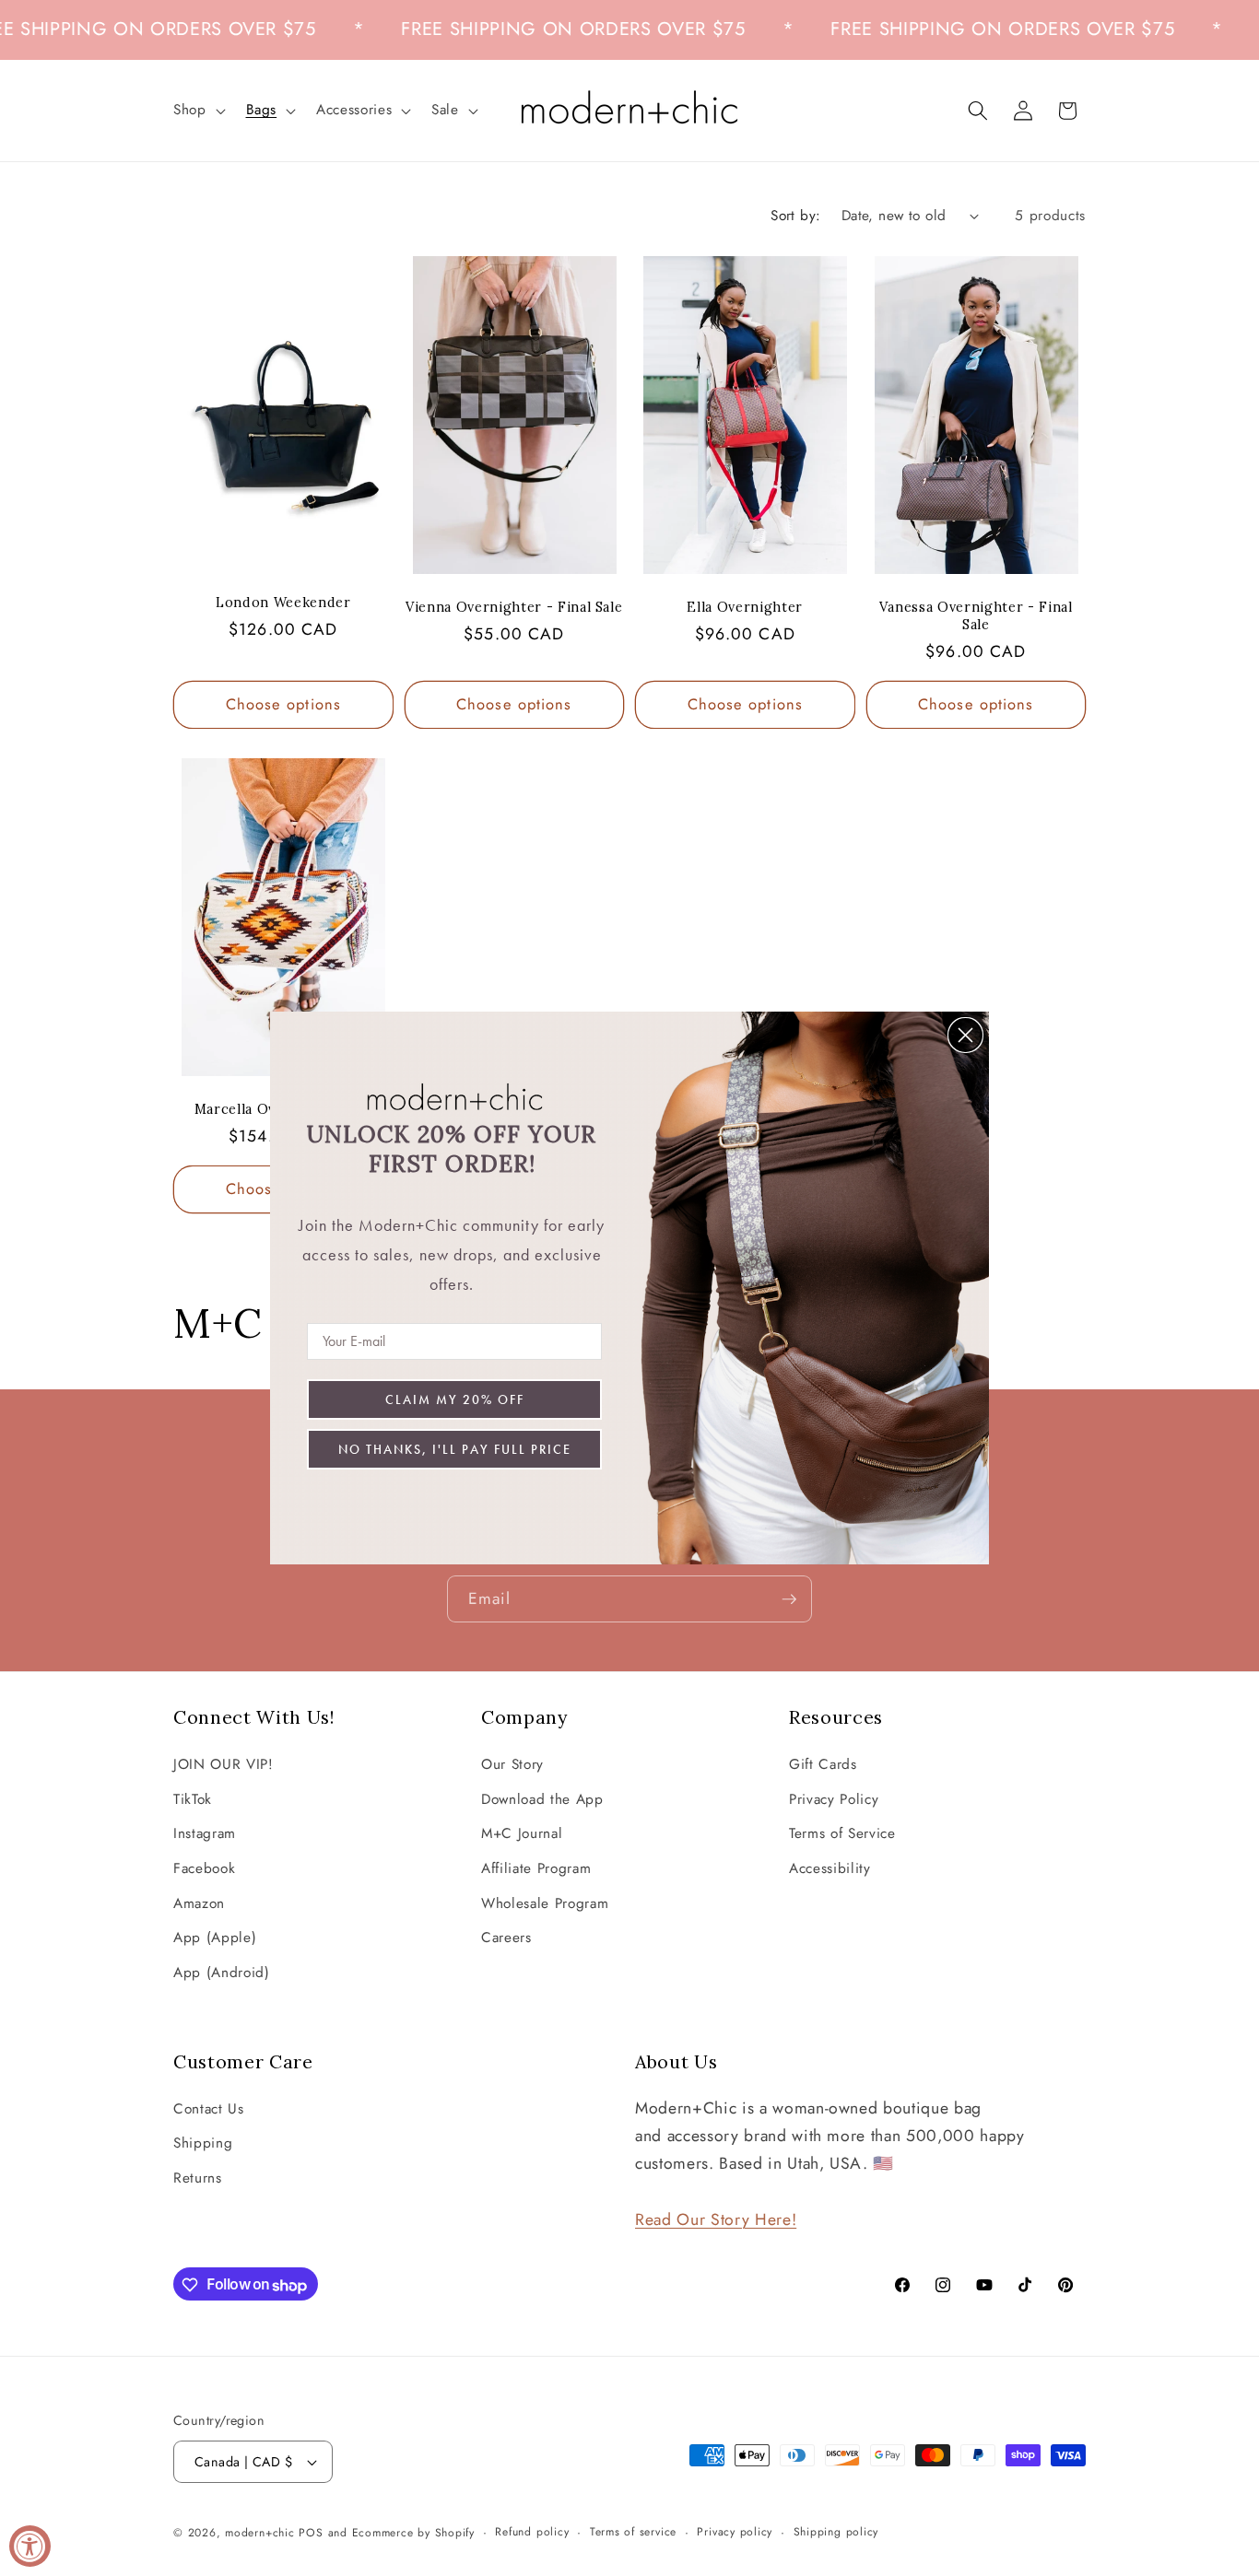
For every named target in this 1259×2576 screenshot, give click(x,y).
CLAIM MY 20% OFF (455, 1399)
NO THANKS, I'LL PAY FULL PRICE (455, 1449)
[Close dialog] (965, 1035)
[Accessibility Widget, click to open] (30, 2546)
